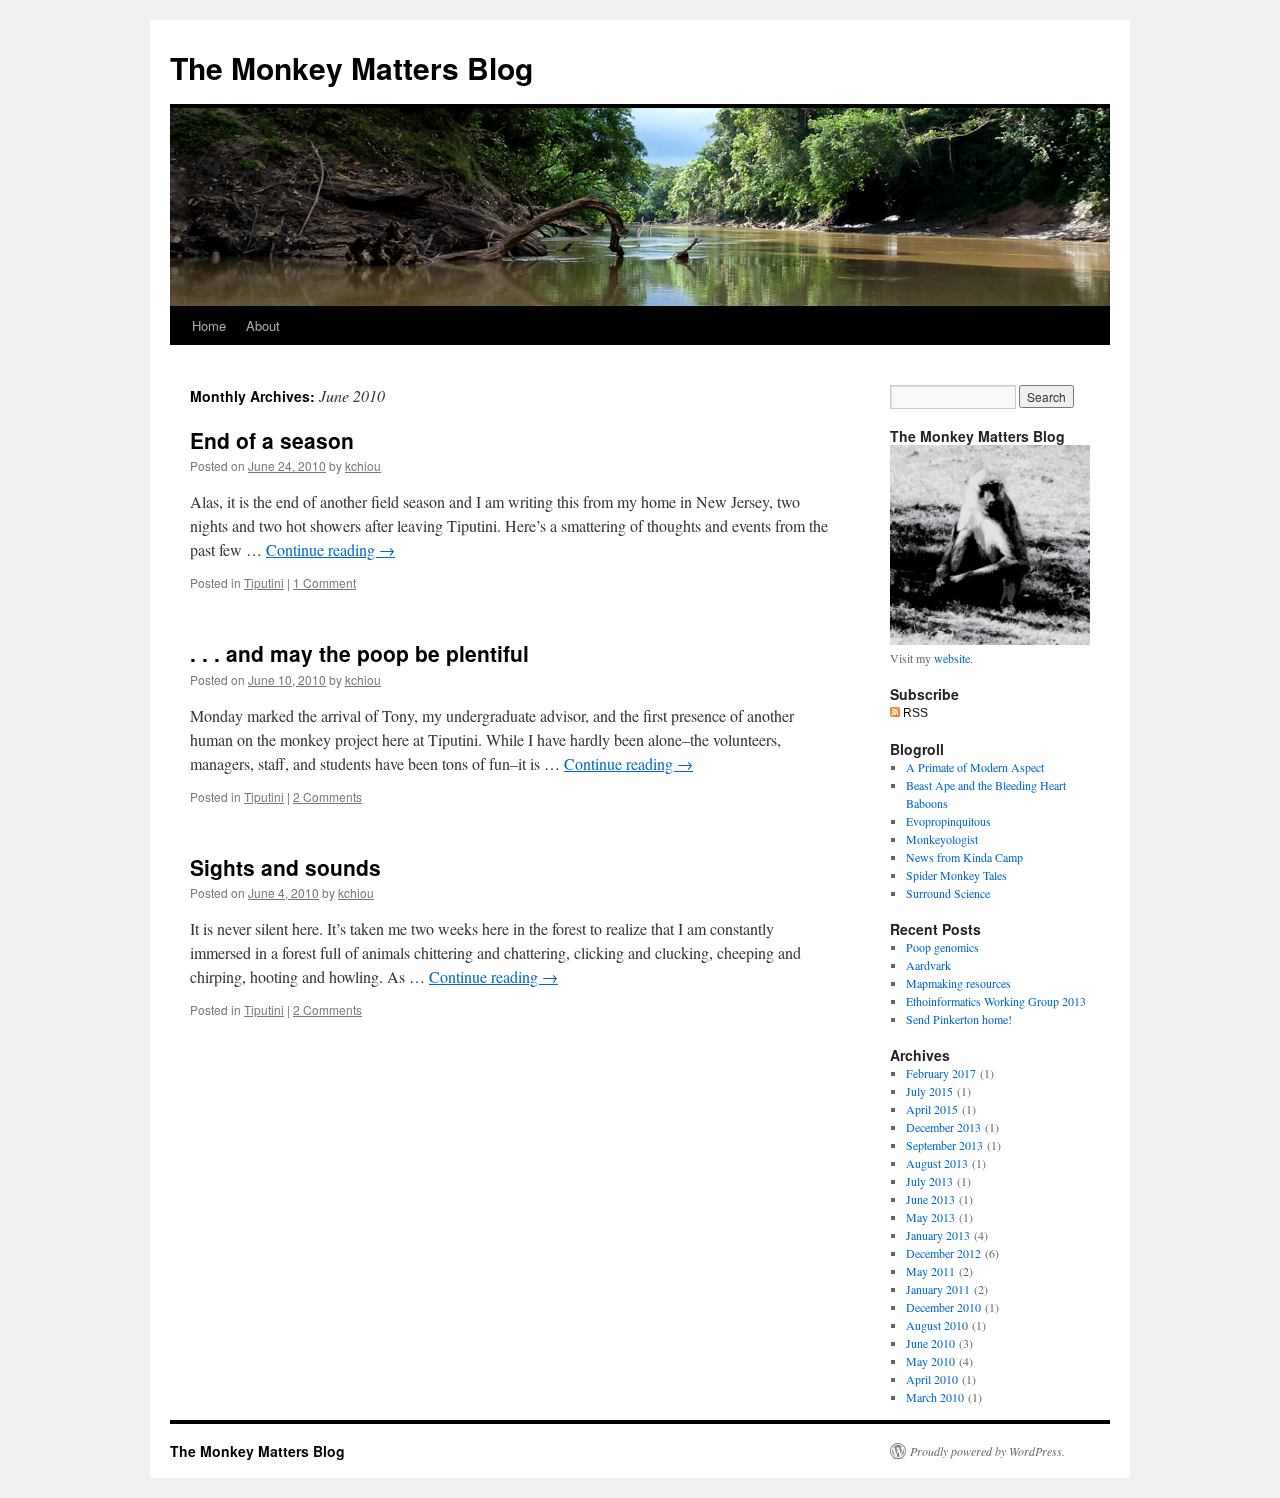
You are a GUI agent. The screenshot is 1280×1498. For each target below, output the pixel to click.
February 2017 (941, 1073)
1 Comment (324, 582)
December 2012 (943, 1253)
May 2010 (930, 1361)
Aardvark (928, 965)
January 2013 (938, 1235)
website (952, 658)
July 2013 (929, 1181)
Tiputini (264, 582)
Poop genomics (942, 947)
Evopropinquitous (948, 821)
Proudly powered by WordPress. (987, 1451)
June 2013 (930, 1199)
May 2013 (930, 1217)
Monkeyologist (942, 839)
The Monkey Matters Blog (351, 67)
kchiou (363, 465)
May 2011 (930, 1271)
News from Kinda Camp (964, 857)
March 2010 (935, 1397)
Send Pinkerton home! (959, 1019)
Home (209, 325)
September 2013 (944, 1145)
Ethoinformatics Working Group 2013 (996, 1001)
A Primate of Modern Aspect (975, 767)
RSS (914, 713)
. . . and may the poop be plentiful (359, 653)
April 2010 (932, 1379)
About (263, 325)
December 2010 (943, 1307)
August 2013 (937, 1163)
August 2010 (937, 1325)
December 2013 (943, 1127)
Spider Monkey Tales (956, 875)
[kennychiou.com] (990, 640)
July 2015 (929, 1091)
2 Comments (327, 796)
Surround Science (948, 893)
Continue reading (330, 549)
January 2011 (938, 1289)
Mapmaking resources (958, 983)
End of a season (272, 440)
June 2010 (930, 1343)
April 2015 (932, 1109)
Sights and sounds (285, 867)
